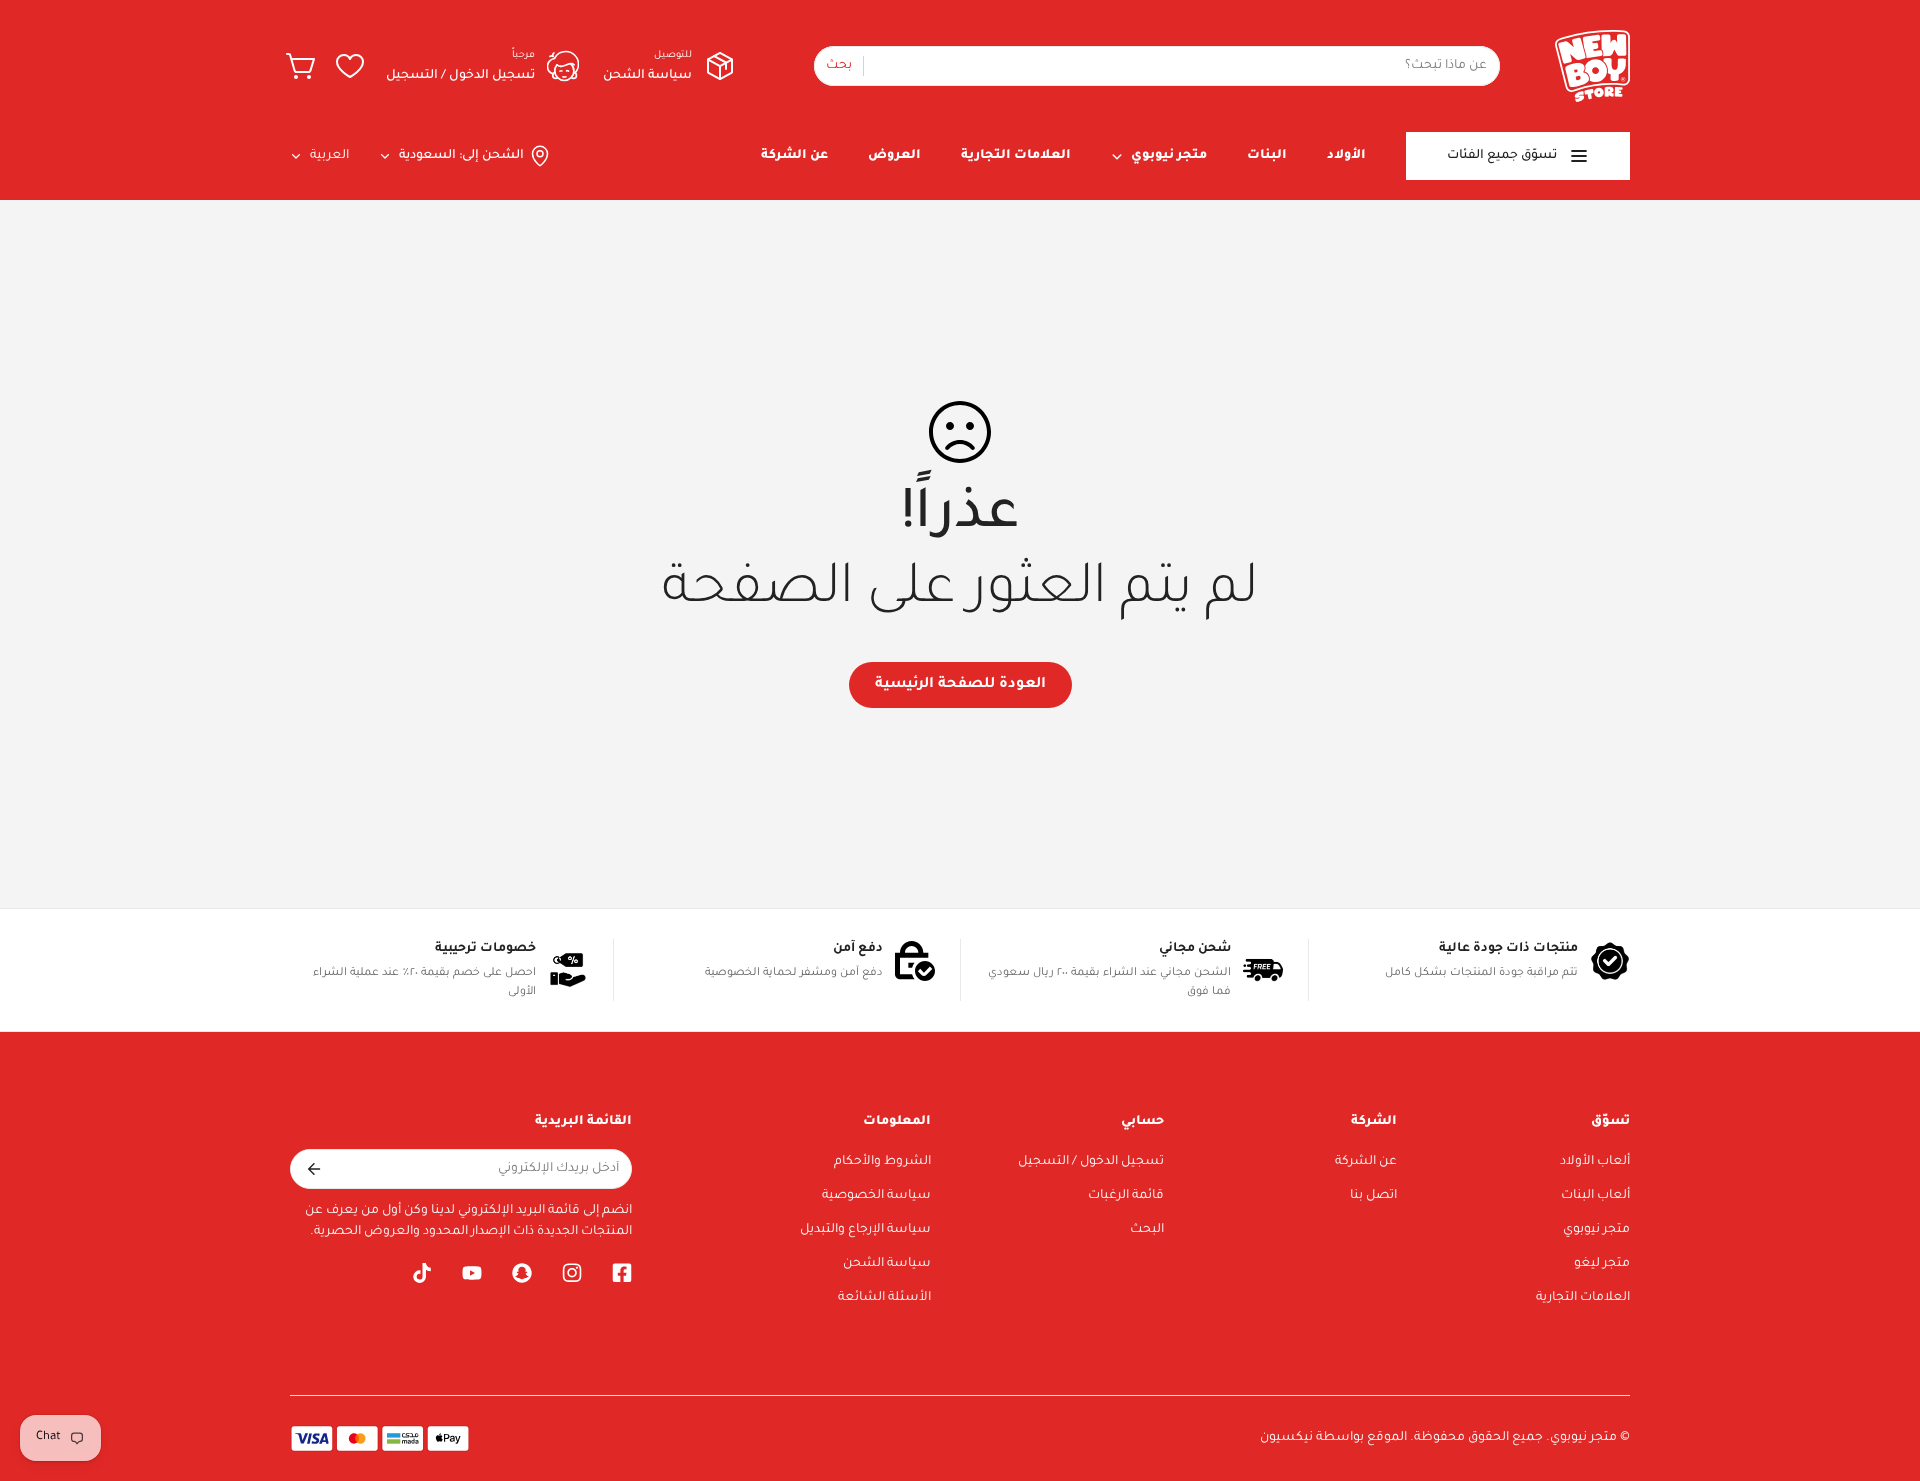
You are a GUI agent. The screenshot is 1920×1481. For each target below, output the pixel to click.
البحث (1147, 1230)
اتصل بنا (1373, 1196)
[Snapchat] (522, 1273)
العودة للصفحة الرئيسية (960, 685)
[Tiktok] (422, 1273)
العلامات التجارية (1583, 1298)
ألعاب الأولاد (1595, 1162)
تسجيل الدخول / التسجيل (1091, 1162)
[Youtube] (472, 1273)
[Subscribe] (312, 1169)
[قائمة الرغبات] (350, 66)
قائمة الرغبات (1126, 1196)
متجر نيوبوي (1596, 1230)
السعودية (427, 156)
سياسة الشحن (887, 1264)
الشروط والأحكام (882, 1162)
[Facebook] (622, 1273)
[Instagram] (572, 1273)
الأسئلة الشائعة (884, 1298)
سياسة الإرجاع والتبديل (865, 1230)
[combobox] (1157, 66)
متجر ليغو (1602, 1264)
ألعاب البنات (1595, 1196)
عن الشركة (1366, 1162)
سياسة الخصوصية (876, 1196)
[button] (302, 66)
